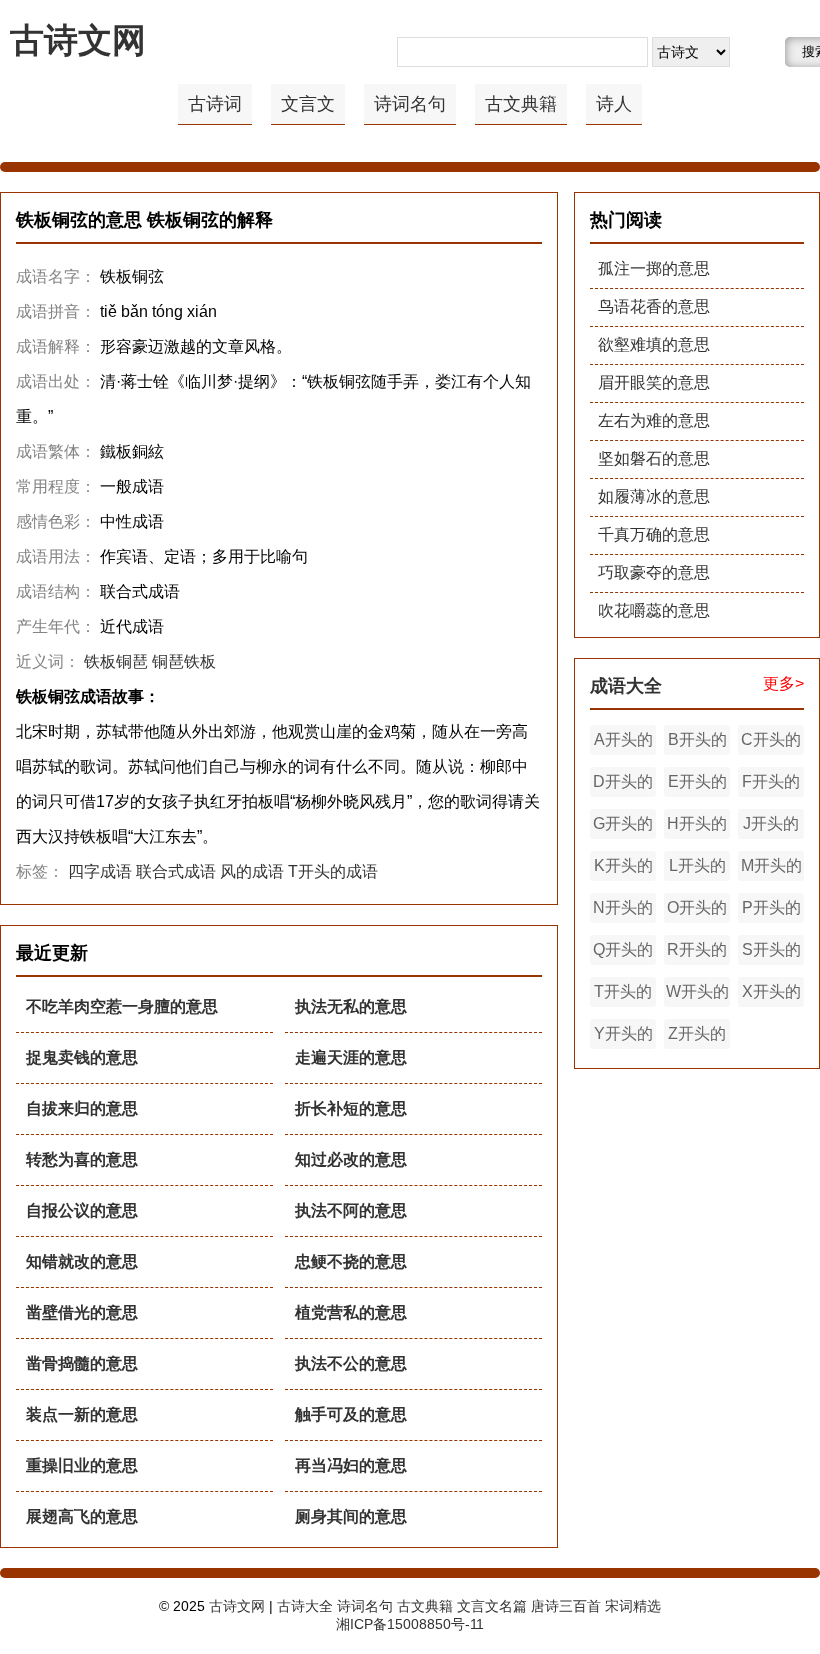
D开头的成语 (623, 785)
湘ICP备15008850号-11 (410, 1624)
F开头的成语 (771, 785)
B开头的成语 (697, 743)
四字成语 (100, 871)
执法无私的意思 (351, 1006)
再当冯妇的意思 (351, 1465)
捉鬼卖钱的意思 (82, 1057)
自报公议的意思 (82, 1210)
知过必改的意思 (351, 1159)
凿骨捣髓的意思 (82, 1363)
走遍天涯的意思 (351, 1057)
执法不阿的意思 (351, 1210)
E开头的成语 (697, 785)
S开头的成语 (771, 953)
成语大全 (626, 686)
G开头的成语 (623, 827)
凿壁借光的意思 (82, 1312)
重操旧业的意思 (82, 1465)
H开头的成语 (697, 827)
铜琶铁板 (184, 661)
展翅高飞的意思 (82, 1516)
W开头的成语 (697, 995)
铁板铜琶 (116, 661)
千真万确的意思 (654, 534)
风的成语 (252, 871)
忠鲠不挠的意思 (351, 1261)
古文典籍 (521, 104)
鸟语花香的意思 (654, 306)
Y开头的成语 (623, 1037)
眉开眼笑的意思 (654, 382)
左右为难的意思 (654, 420)
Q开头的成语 (623, 953)
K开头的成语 (623, 869)
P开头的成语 (771, 911)
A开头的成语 (623, 743)
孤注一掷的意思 (654, 268)
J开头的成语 (771, 827)
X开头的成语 (771, 995)
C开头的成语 (771, 743)
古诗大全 (305, 1606)
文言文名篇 (492, 1606)
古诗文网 (78, 40)
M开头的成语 (771, 869)
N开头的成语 (623, 911)
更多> (783, 683)
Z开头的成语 (697, 1037)
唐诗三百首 (566, 1606)
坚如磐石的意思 (654, 458)
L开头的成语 (697, 869)
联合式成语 (176, 871)
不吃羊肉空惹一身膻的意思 (122, 1006)
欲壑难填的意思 (654, 344)
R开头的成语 (697, 953)
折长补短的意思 (351, 1108)
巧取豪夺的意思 (654, 572)
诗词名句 (410, 104)
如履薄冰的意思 (654, 496)
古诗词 (215, 104)
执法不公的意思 (351, 1363)
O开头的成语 (697, 911)
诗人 (614, 104)
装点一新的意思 (82, 1414)
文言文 (308, 104)
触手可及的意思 (351, 1414)
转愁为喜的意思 (82, 1159)
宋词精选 (633, 1606)
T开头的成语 (333, 871)
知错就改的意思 (82, 1261)
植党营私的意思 (351, 1312)
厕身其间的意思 (351, 1516)
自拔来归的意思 (82, 1108)
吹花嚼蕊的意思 (654, 610)
